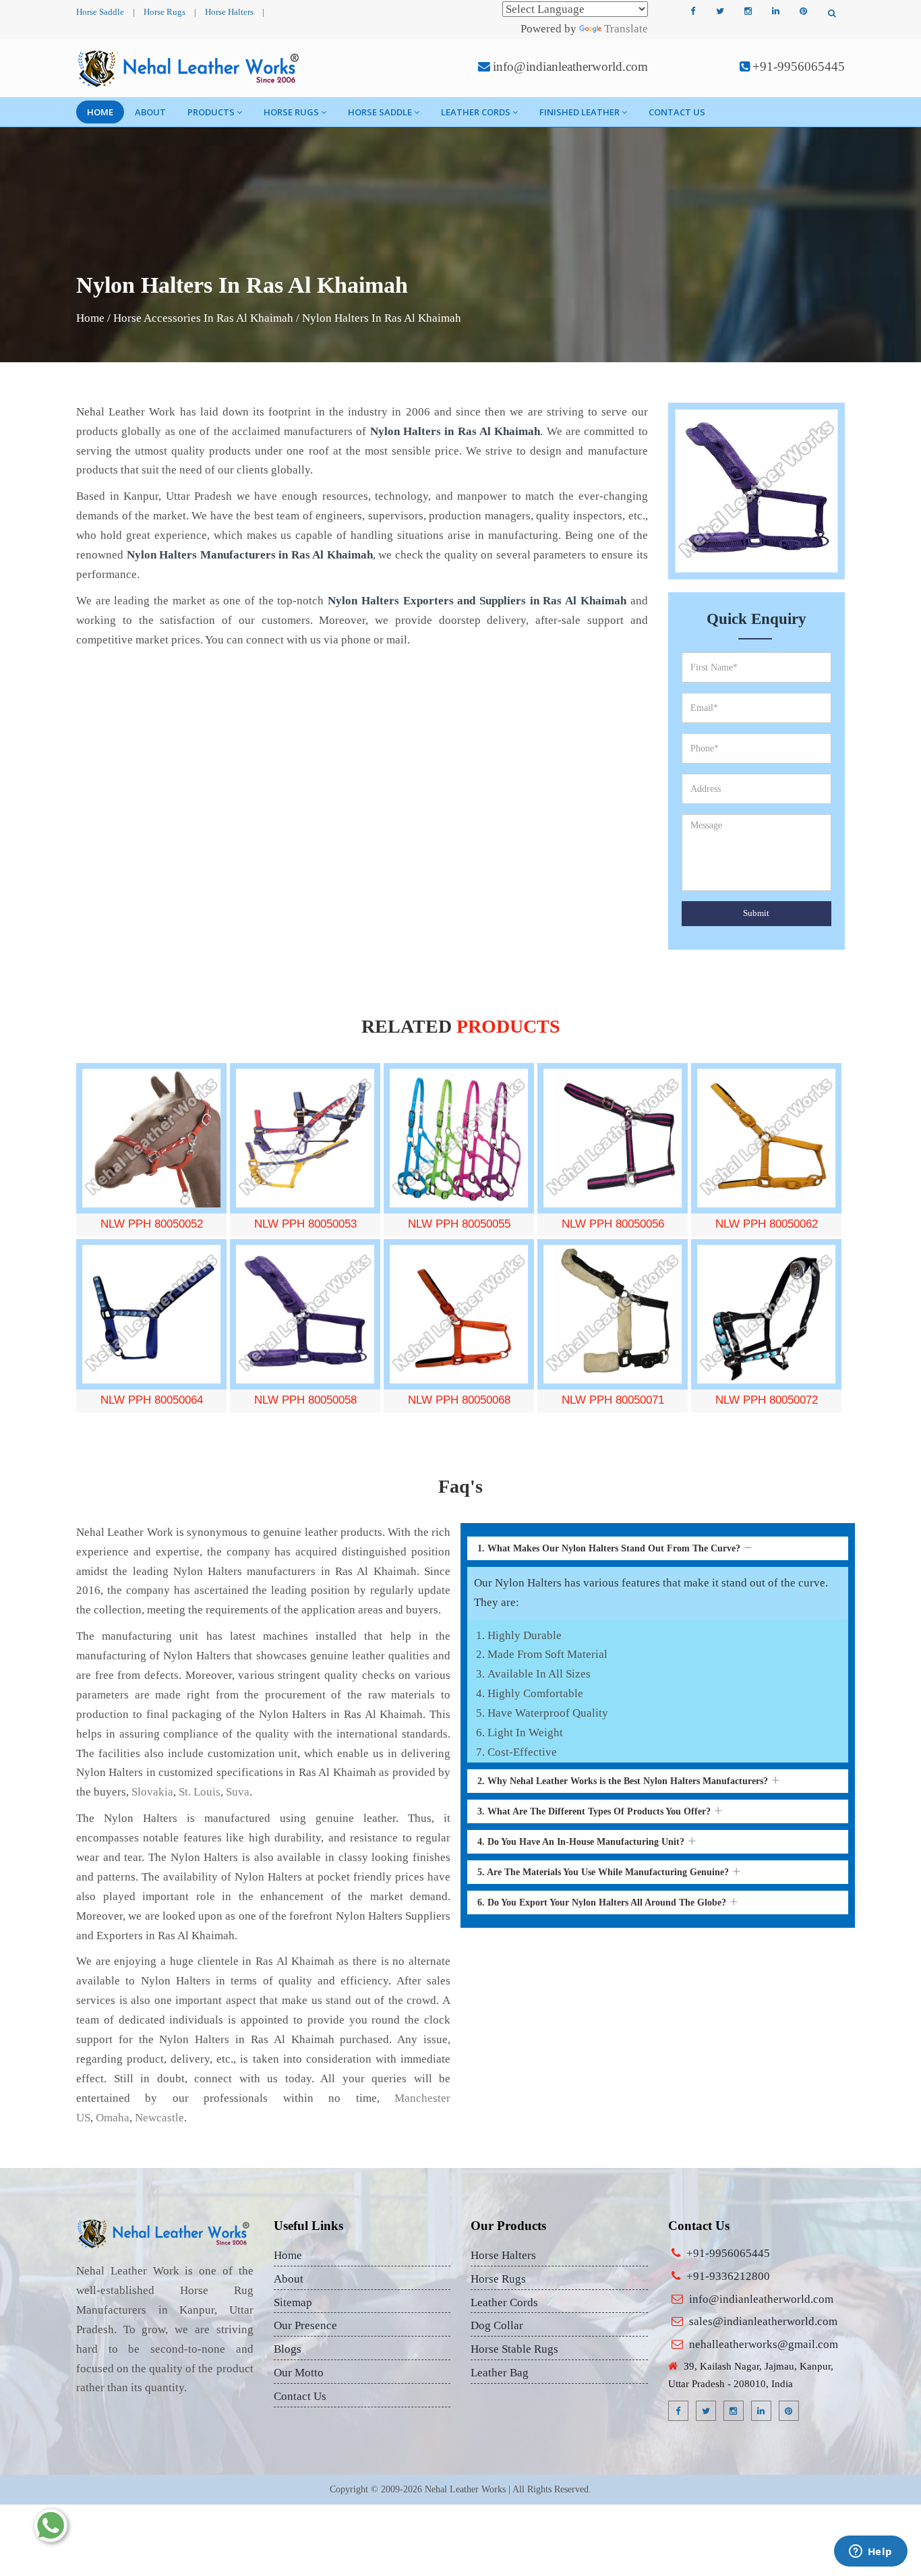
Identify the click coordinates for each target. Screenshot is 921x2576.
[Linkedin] (775, 11)
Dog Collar (497, 2325)
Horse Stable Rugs (514, 2349)
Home (100, 112)
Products (211, 112)
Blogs (288, 2349)
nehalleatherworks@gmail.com (764, 2344)
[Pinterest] (803, 11)
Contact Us (677, 112)
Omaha (113, 2118)
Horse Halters (229, 12)
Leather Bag (500, 2373)
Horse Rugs (165, 12)
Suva (238, 1792)
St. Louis (200, 1792)
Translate (626, 29)
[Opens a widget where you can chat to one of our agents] (870, 2552)
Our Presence (305, 2325)
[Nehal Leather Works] (190, 68)
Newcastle (159, 2118)
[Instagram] (748, 11)
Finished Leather (580, 112)
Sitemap (293, 2302)
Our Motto (299, 2373)
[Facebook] (692, 11)
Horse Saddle (100, 12)
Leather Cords (476, 112)
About (150, 112)
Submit (756, 913)
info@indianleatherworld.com (570, 66)
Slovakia (152, 1792)
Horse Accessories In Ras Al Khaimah (203, 318)
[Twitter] (720, 11)
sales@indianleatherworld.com (763, 2321)
